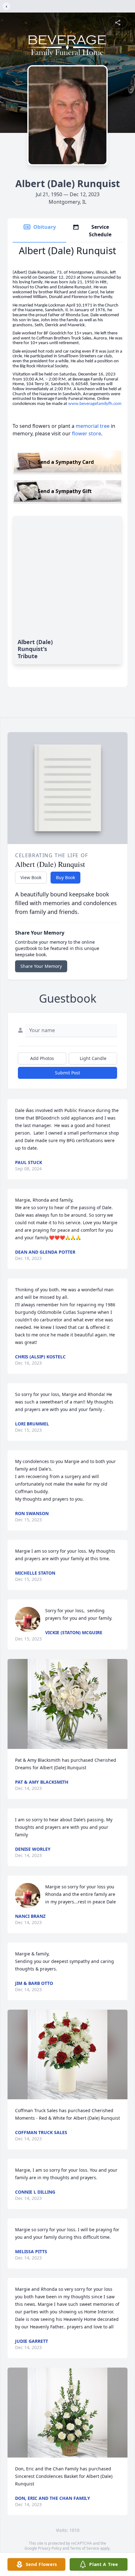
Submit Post (67, 1073)
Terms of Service (85, 2548)
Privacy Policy (50, 2548)
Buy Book (65, 877)
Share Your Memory (41, 966)
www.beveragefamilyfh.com (95, 404)
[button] (67, 1704)
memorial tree (93, 426)
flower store (86, 433)
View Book (31, 877)
